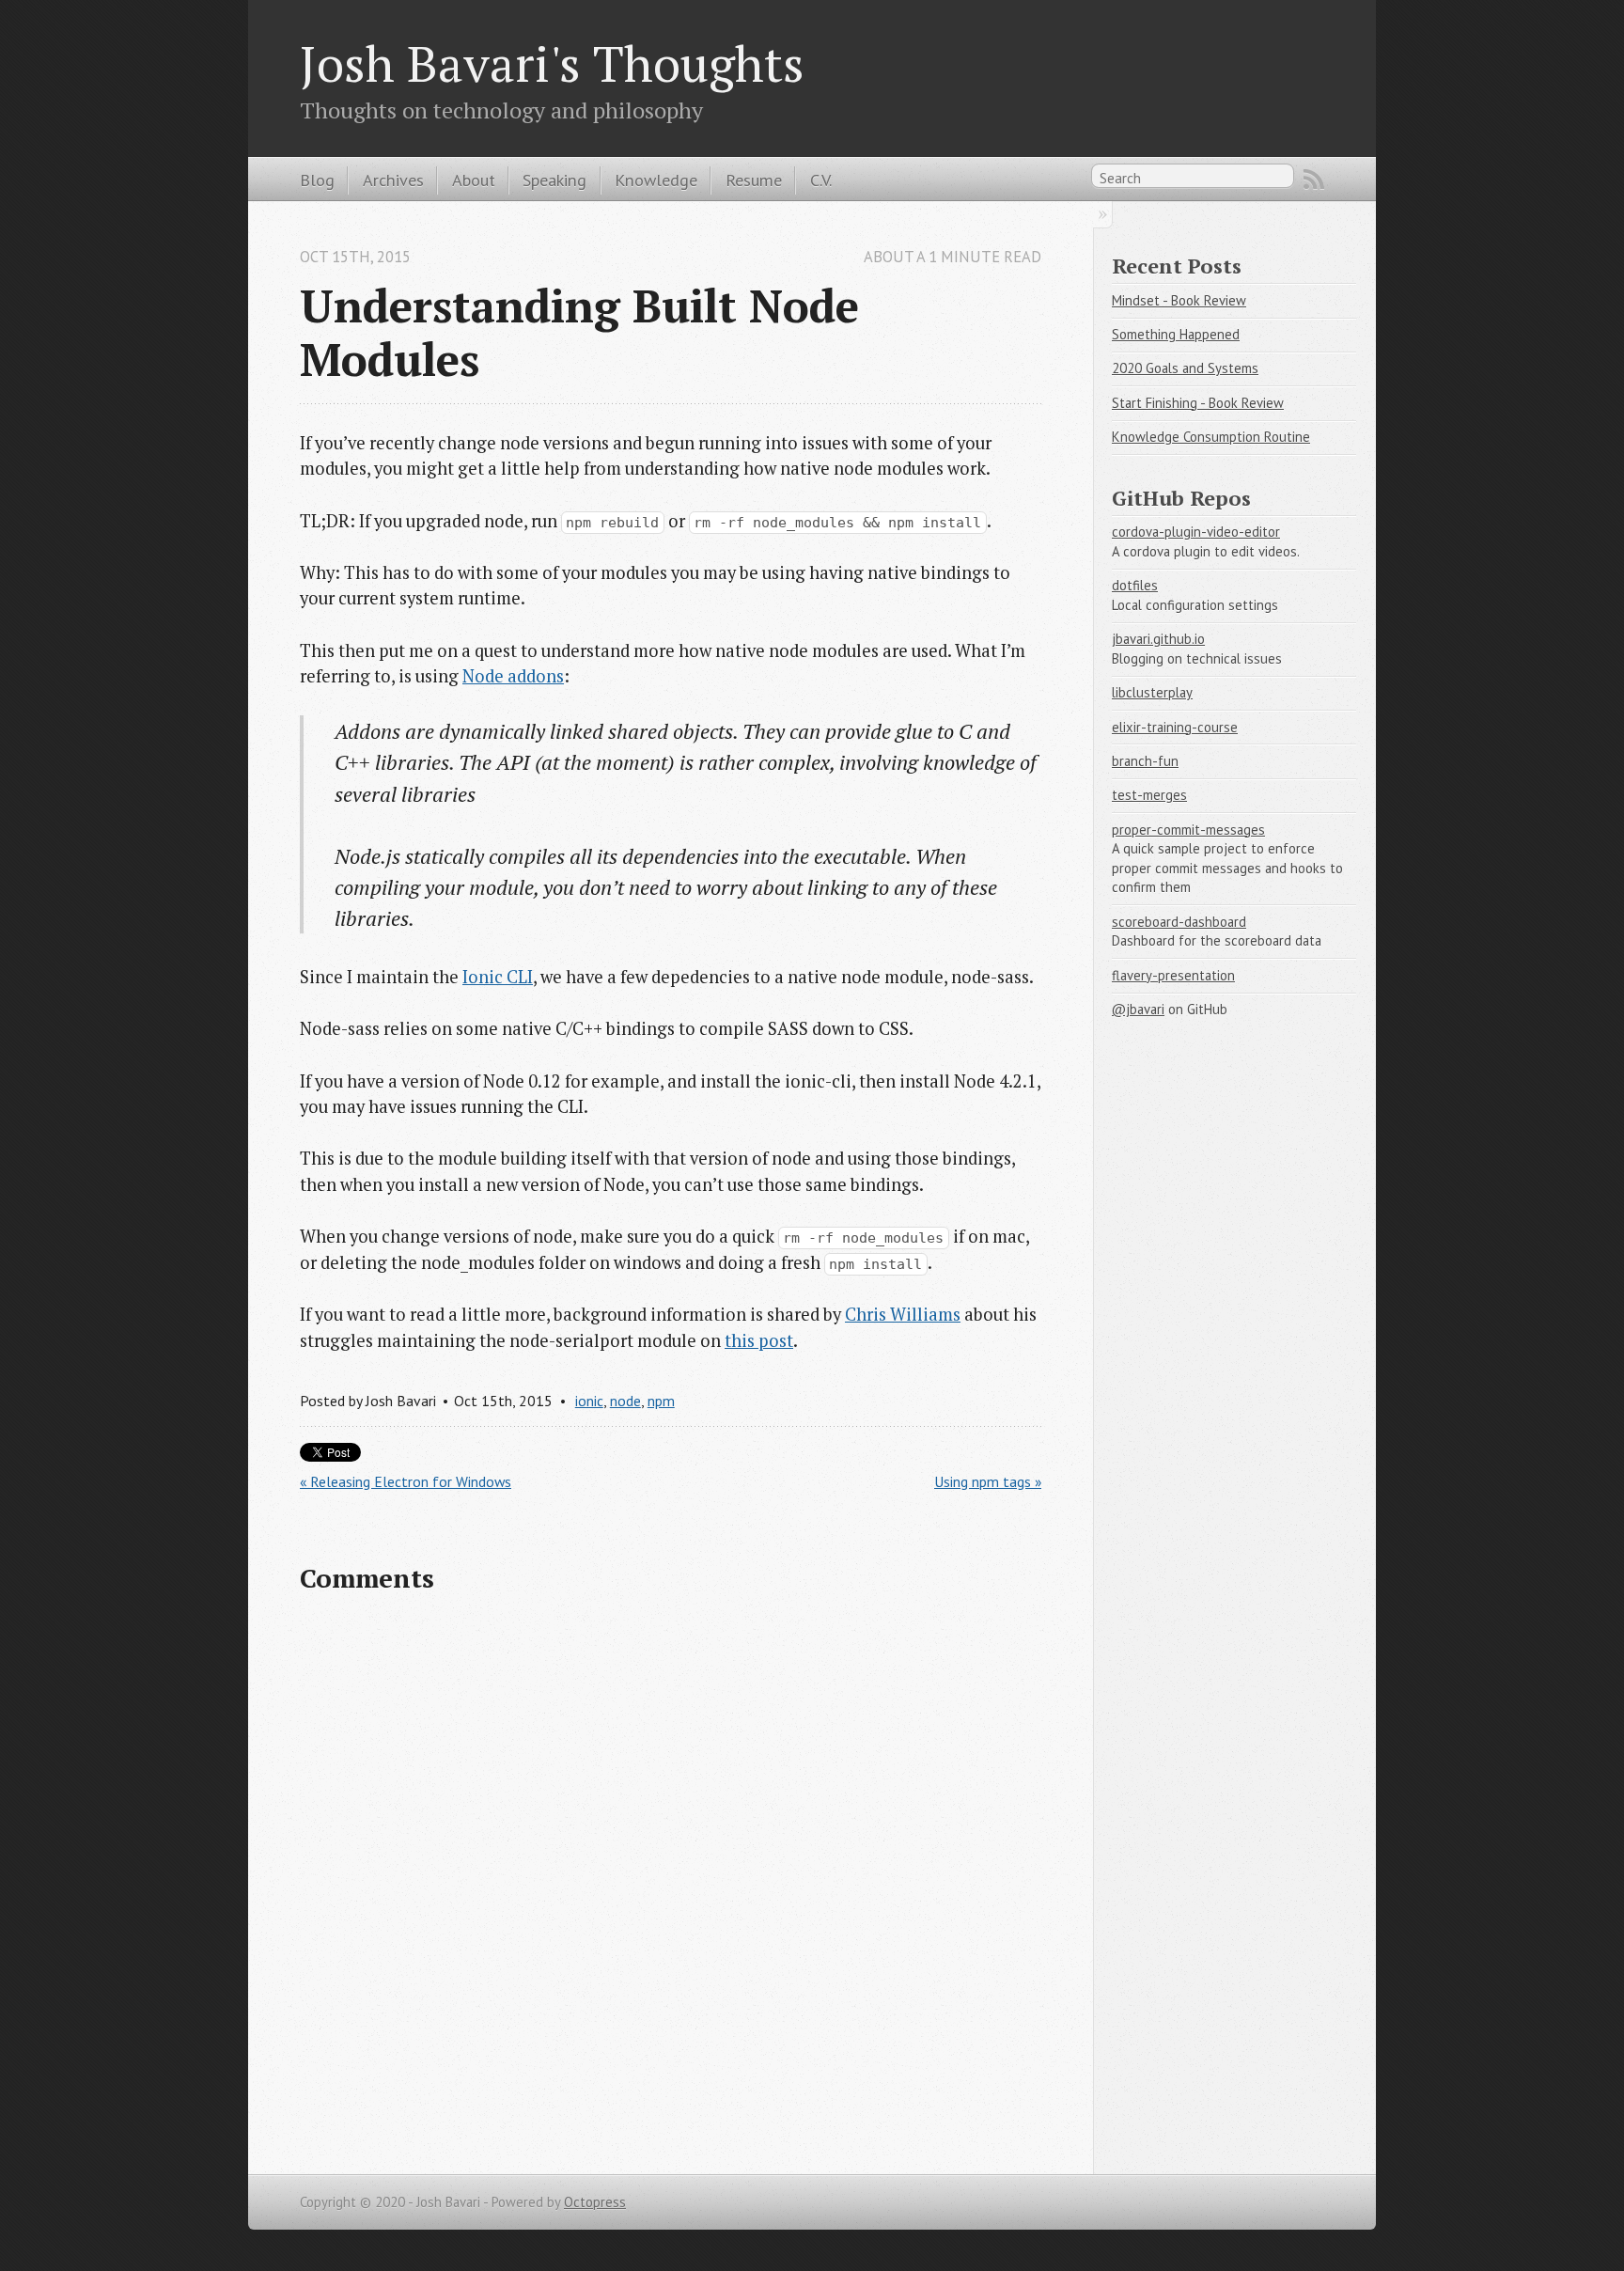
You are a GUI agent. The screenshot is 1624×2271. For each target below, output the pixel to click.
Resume (754, 180)
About (474, 180)
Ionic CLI (498, 977)
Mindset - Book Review (1179, 300)
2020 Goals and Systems (1185, 368)
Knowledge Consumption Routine (1211, 437)
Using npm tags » (988, 1481)
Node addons (513, 676)
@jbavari (1138, 1009)
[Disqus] (671, 1880)
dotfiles (1135, 585)
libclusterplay (1152, 692)
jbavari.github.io (1158, 639)
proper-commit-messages (1188, 830)
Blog (317, 180)
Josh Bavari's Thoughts (552, 63)
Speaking (554, 180)
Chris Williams (903, 1314)
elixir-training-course (1175, 727)
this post (759, 1340)
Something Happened (1176, 334)
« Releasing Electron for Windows (406, 1481)
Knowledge (656, 180)
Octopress (595, 2202)
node (625, 1401)
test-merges (1149, 795)
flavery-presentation (1173, 975)
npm (661, 1401)
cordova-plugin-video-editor (1196, 532)
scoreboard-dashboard (1179, 922)
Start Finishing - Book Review (1198, 403)
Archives (393, 180)
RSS (1314, 180)
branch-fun (1145, 761)
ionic (589, 1401)
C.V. (821, 180)
